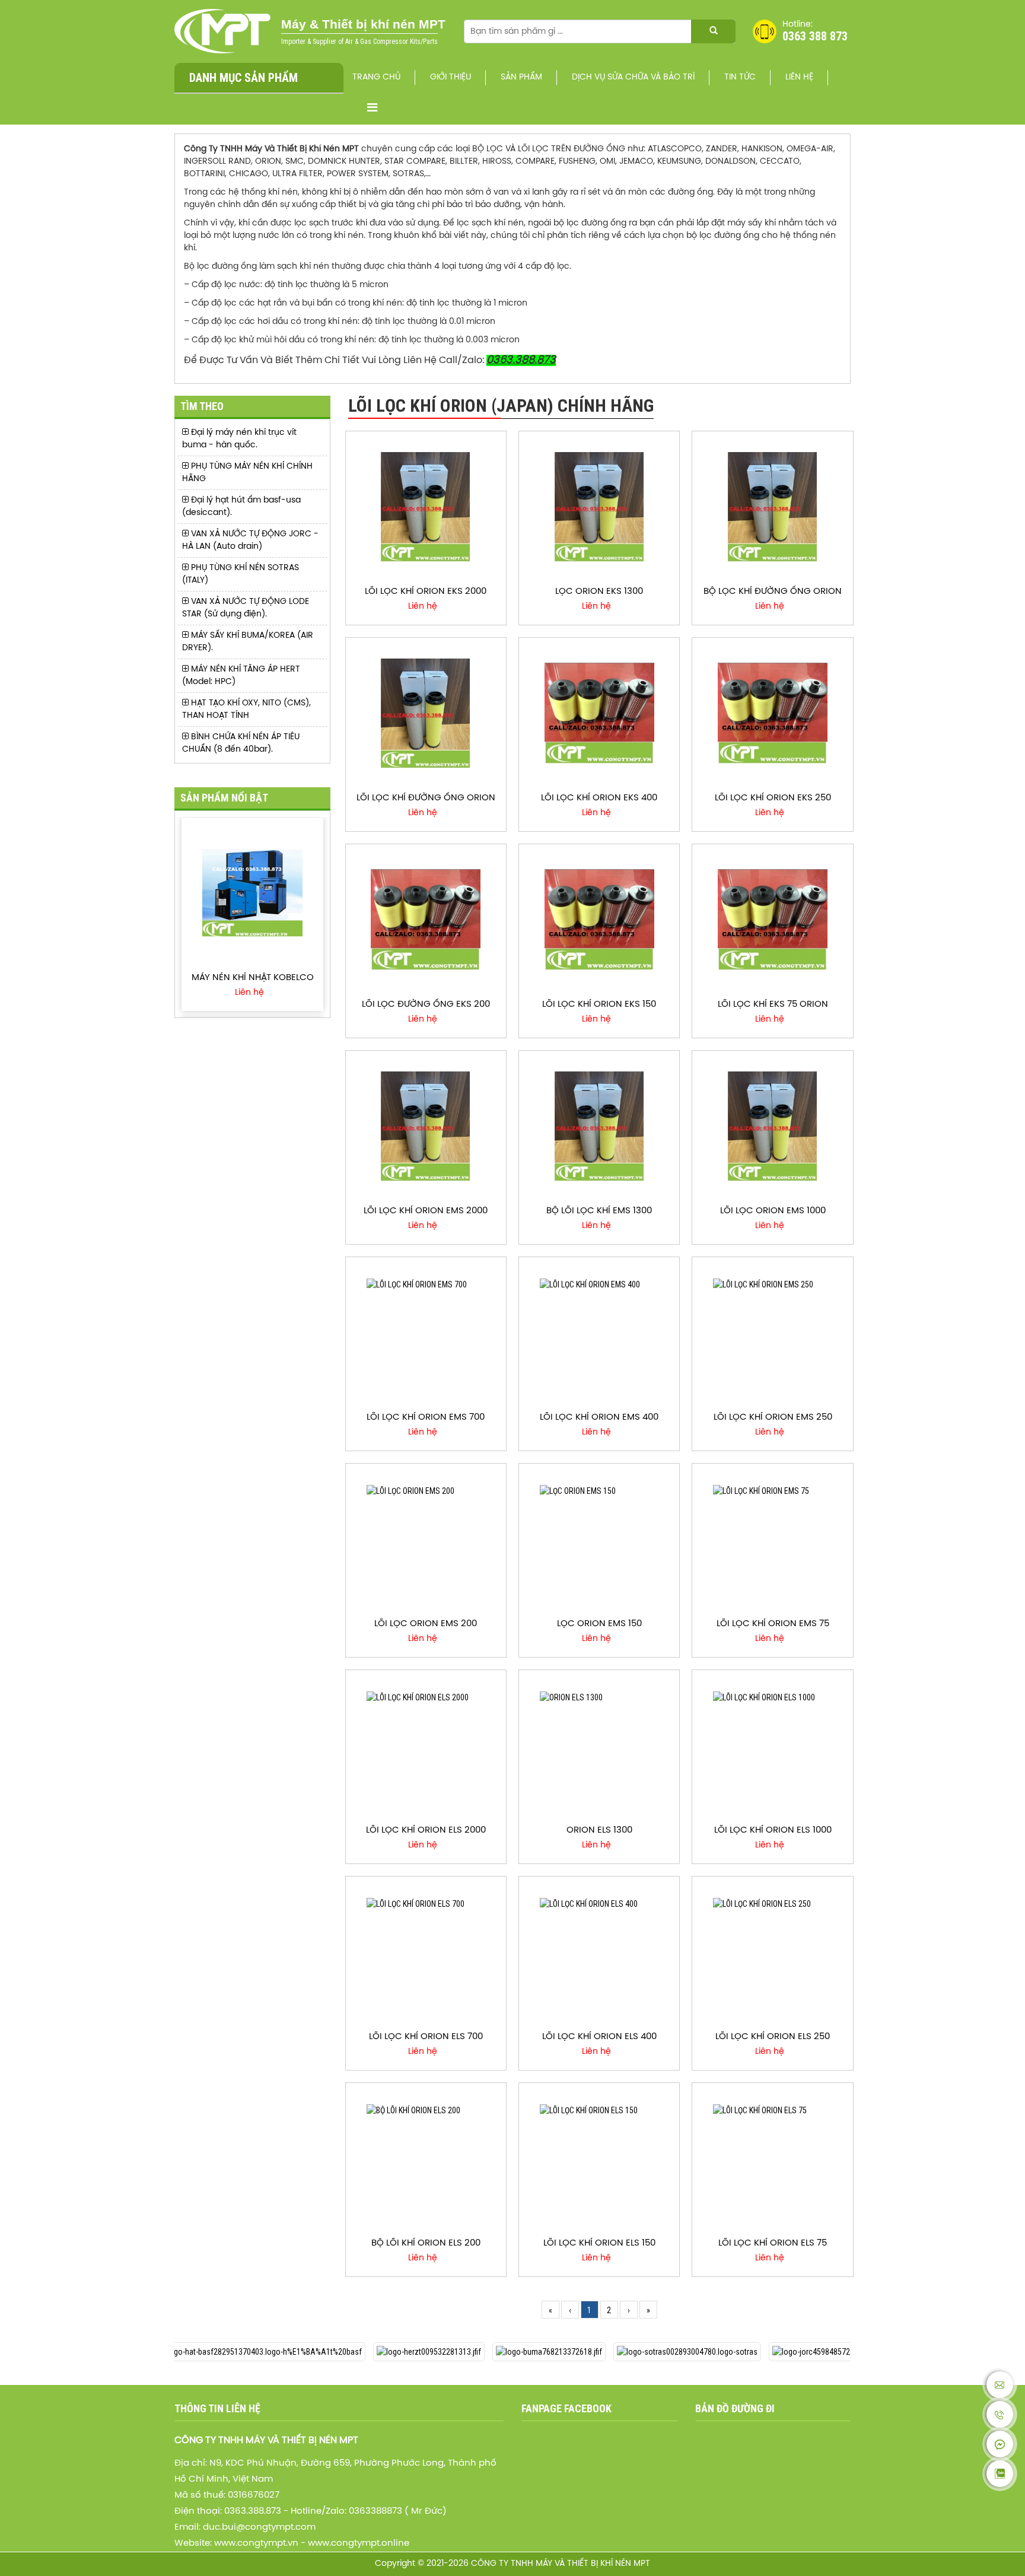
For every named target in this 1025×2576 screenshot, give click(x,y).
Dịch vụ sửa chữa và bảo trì (633, 77)
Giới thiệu (451, 77)
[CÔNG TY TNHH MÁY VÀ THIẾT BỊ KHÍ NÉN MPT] (223, 31)
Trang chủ (376, 77)
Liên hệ (799, 77)
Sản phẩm (521, 77)
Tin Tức (740, 77)
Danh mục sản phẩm (243, 78)
